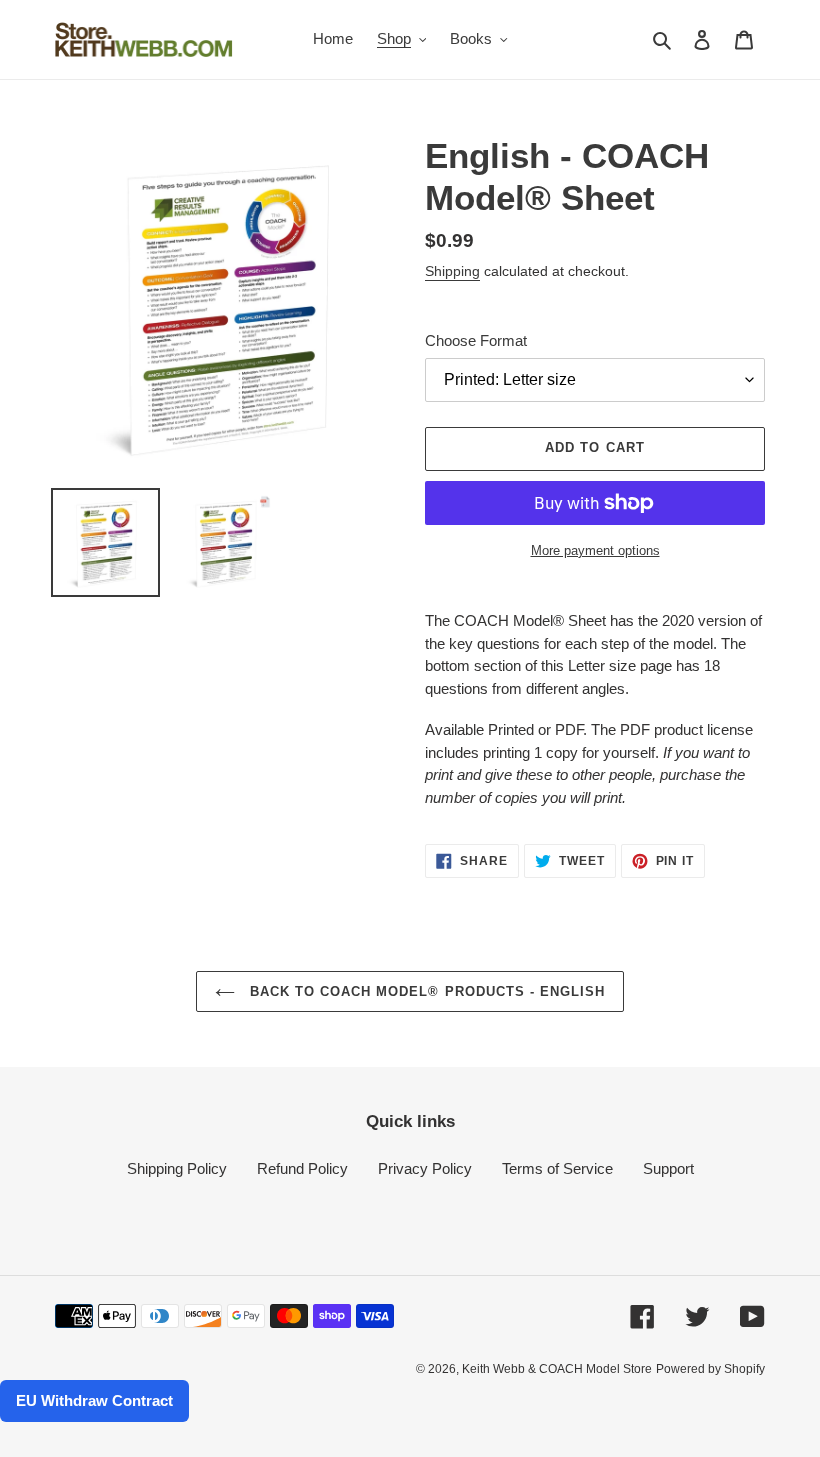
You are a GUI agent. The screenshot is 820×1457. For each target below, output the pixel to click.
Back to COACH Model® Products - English (425, 991)
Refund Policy (302, 1168)
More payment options (595, 550)
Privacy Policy (425, 1168)
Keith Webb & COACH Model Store (557, 1369)
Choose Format (476, 340)
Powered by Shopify (710, 1369)
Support (668, 1168)
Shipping (452, 271)
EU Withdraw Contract (94, 1400)
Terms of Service (557, 1168)
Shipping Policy (177, 1168)
